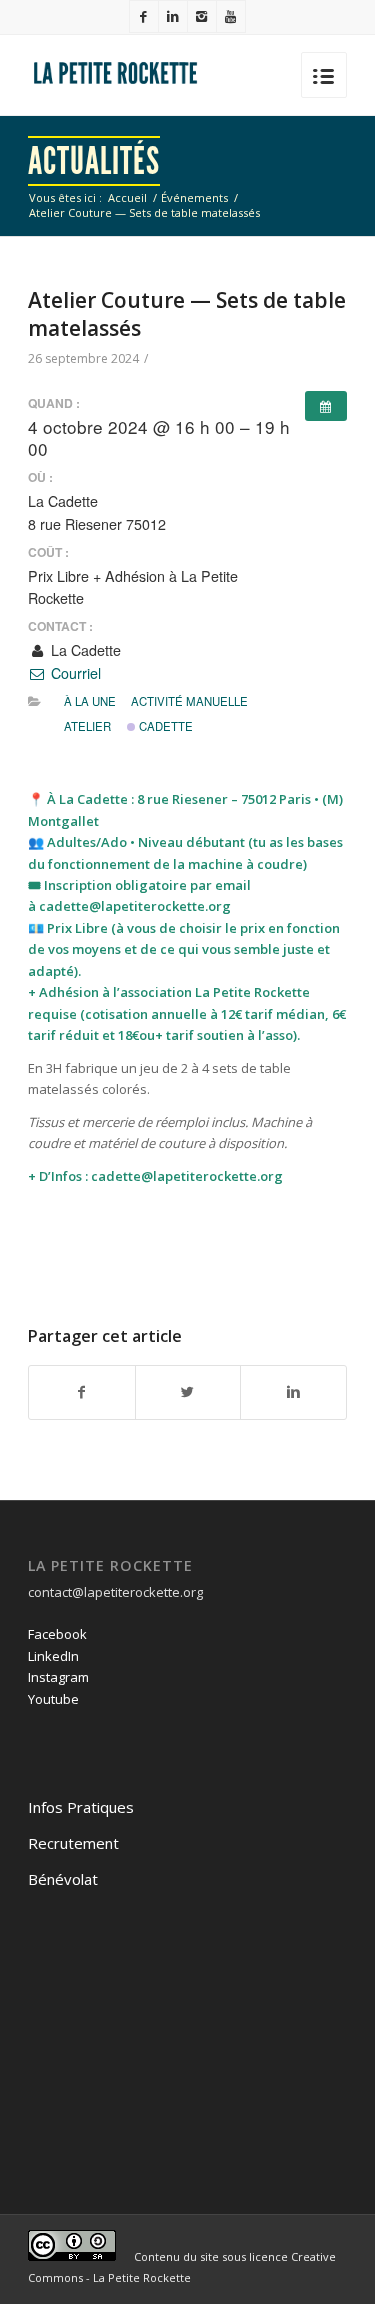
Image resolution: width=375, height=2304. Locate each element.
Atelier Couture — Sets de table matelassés (187, 313)
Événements (194, 197)
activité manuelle (189, 701)
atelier (87, 726)
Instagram (58, 1677)
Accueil (127, 197)
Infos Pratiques (81, 1807)
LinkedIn (53, 1656)
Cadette (164, 726)
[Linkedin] (173, 16)
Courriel (73, 673)
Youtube (53, 1699)
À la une (90, 701)
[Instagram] (202, 16)
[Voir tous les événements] (326, 406)
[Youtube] (231, 16)
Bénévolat (63, 1879)
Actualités (94, 161)
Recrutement (73, 1843)
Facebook (57, 1634)
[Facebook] (144, 16)
